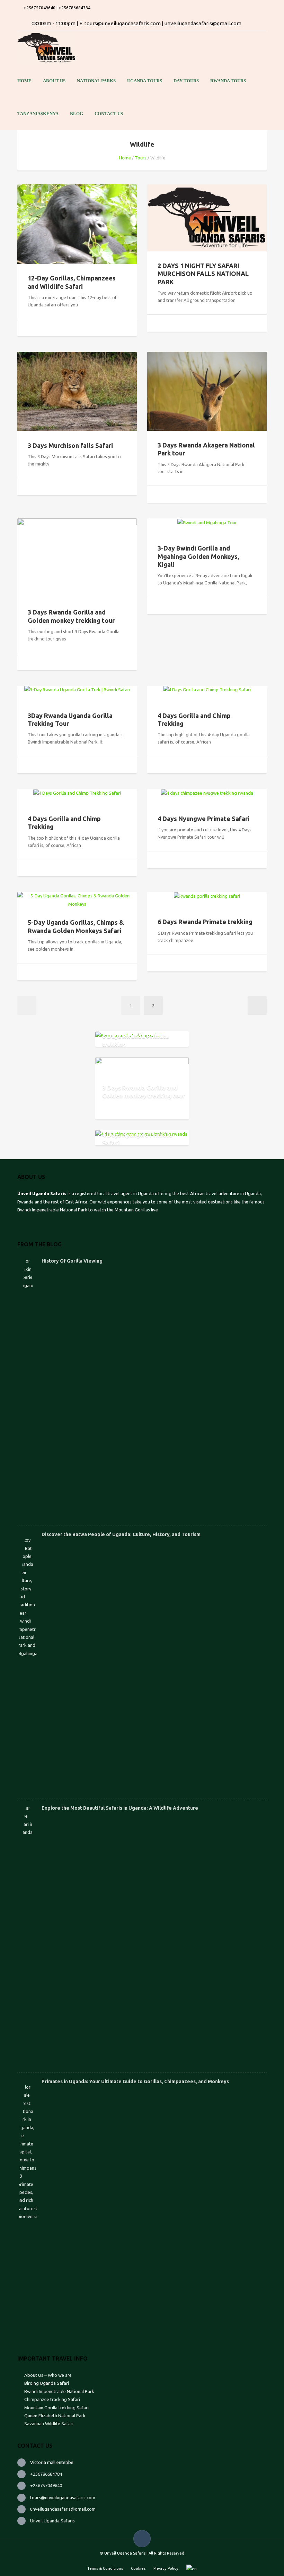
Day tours (186, 81)
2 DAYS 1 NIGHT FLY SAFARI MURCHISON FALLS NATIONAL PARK (203, 274)
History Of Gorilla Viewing (72, 1261)
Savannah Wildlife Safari (49, 2423)
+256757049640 (46, 2485)
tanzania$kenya (38, 114)
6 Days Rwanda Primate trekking (205, 922)
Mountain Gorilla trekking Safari (56, 2408)
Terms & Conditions (105, 2568)
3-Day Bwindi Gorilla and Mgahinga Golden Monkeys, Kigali (198, 556)
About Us (54, 81)
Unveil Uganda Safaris (52, 2521)
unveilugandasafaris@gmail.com (63, 2509)
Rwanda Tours (228, 81)
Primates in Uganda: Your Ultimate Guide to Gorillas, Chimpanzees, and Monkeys (135, 2081)
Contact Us (109, 114)
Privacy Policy (166, 2568)
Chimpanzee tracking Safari (52, 2399)
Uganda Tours (145, 81)
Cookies (138, 2568)
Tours (141, 158)
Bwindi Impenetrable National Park (59, 2391)
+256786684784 (46, 2474)
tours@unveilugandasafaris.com (63, 2497)
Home (24, 81)
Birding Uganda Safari (47, 2383)
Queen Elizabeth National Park (55, 2416)
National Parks (96, 81)
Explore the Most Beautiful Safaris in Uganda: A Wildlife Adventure (120, 1808)
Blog (77, 114)
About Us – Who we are (48, 2375)
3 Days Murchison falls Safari (70, 445)
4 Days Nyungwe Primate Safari (203, 819)
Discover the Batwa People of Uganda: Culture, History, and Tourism (121, 1534)
